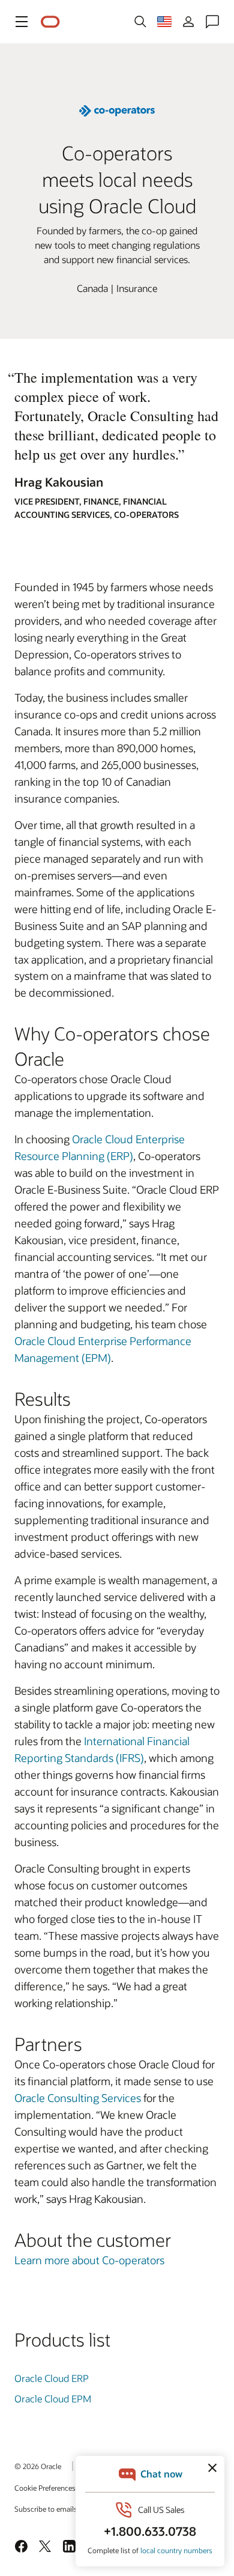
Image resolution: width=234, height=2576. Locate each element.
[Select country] (164, 22)
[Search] (140, 22)
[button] (22, 22)
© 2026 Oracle (38, 2466)
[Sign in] (188, 22)
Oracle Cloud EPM (53, 2398)
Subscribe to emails (46, 2509)
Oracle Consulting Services (78, 2098)
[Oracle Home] (50, 22)
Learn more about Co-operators (89, 2260)
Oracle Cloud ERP (52, 2378)
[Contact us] (212, 22)
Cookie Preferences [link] (45, 2488)
